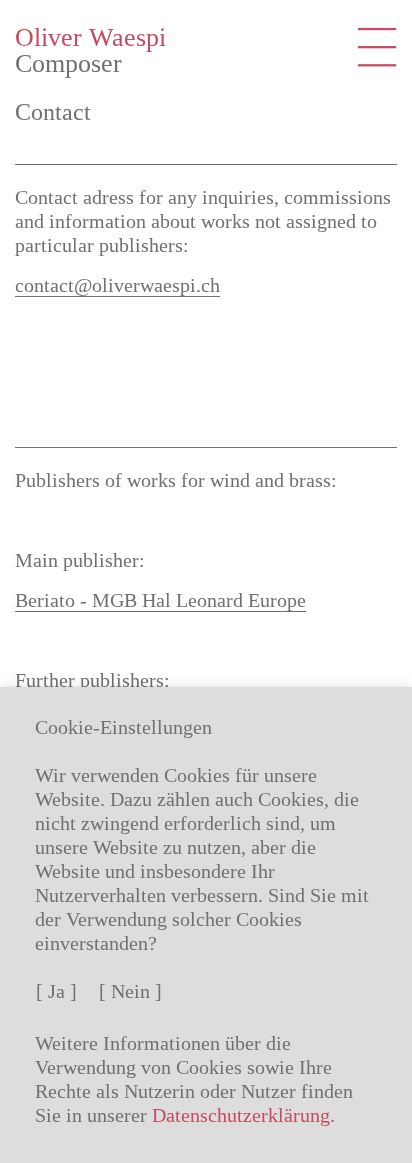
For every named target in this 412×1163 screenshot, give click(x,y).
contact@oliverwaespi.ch (117, 285)
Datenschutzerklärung (241, 1115)
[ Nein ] (130, 991)
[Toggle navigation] (377, 47)
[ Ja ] (56, 991)
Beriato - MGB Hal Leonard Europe (160, 600)
